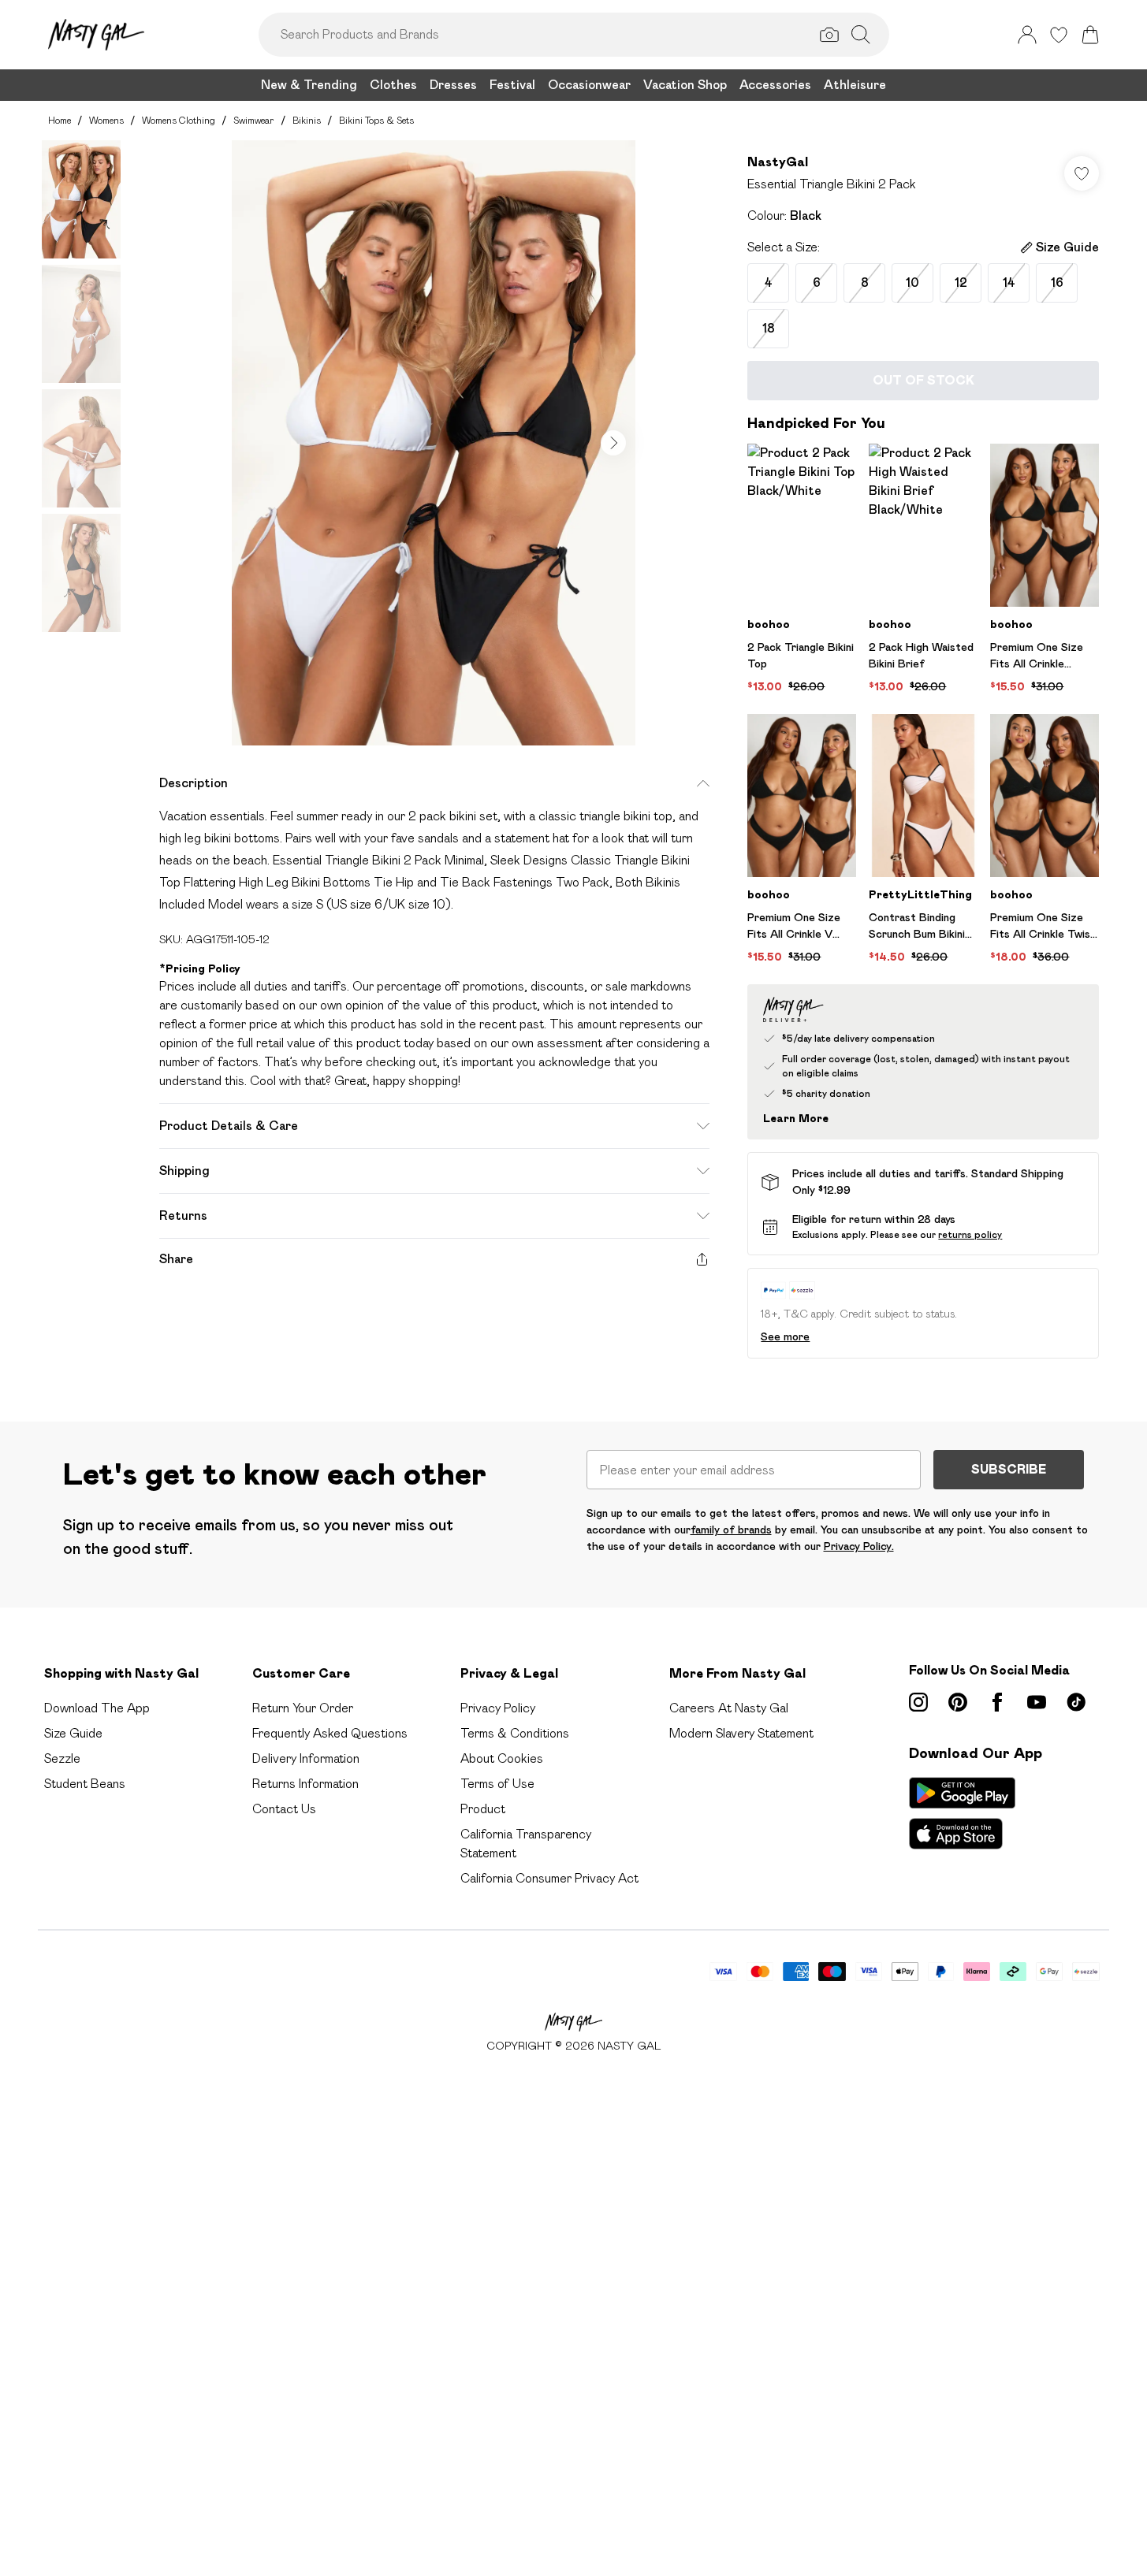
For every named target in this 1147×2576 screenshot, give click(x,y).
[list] (434, 443)
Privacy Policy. (859, 1546)
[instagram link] (918, 1702)
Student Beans (85, 1784)
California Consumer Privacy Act (549, 1878)
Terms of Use (497, 1784)
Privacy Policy (498, 1708)
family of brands (731, 1530)
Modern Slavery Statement (741, 1733)
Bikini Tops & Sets (376, 120)
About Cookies (502, 1758)
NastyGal (778, 162)
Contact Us (284, 1809)
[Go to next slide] (613, 443)
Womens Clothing (179, 120)
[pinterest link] (958, 1702)
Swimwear (254, 120)
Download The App (97, 1708)
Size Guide (73, 1733)
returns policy (970, 1234)
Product (483, 1809)
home (60, 120)
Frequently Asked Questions (330, 1733)
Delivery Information (306, 1758)
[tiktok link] (1076, 1702)
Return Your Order (303, 1708)
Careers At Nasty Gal (729, 1708)
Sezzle (62, 1758)
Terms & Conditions (515, 1733)
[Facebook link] (997, 1702)
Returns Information (305, 1784)
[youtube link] (1037, 1702)
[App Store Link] (962, 1813)
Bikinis (307, 120)
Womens (106, 120)
